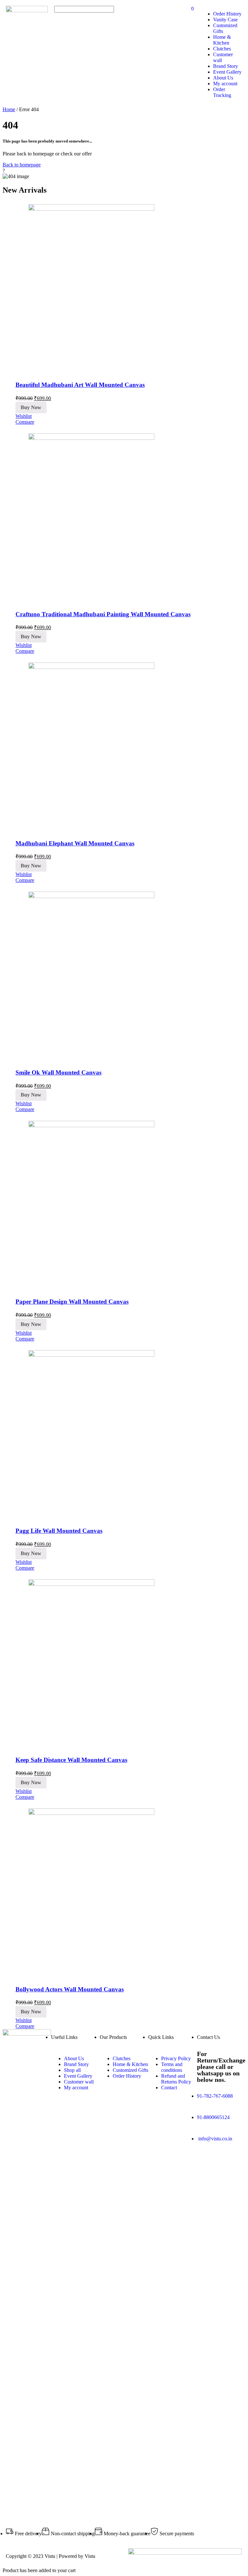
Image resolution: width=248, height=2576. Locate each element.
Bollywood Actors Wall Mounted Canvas (70, 1989)
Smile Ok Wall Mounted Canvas (58, 1072)
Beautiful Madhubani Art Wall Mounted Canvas (80, 385)
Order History (227, 14)
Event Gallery (227, 72)
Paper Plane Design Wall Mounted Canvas (72, 1302)
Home (9, 109)
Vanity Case (225, 20)
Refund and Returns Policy (176, 2079)
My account (225, 84)
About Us (223, 78)
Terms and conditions (172, 2067)
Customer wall (79, 2082)
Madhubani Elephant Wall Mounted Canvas (75, 843)
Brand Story (226, 66)
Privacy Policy (176, 2058)
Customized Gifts (130, 2070)
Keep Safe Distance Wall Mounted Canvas (71, 1760)
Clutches (222, 49)
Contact (169, 2088)
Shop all (72, 2070)
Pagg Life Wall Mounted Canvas (59, 1531)
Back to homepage (22, 165)
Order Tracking (222, 92)
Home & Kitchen (222, 40)
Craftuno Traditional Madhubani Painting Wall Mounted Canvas (103, 614)
